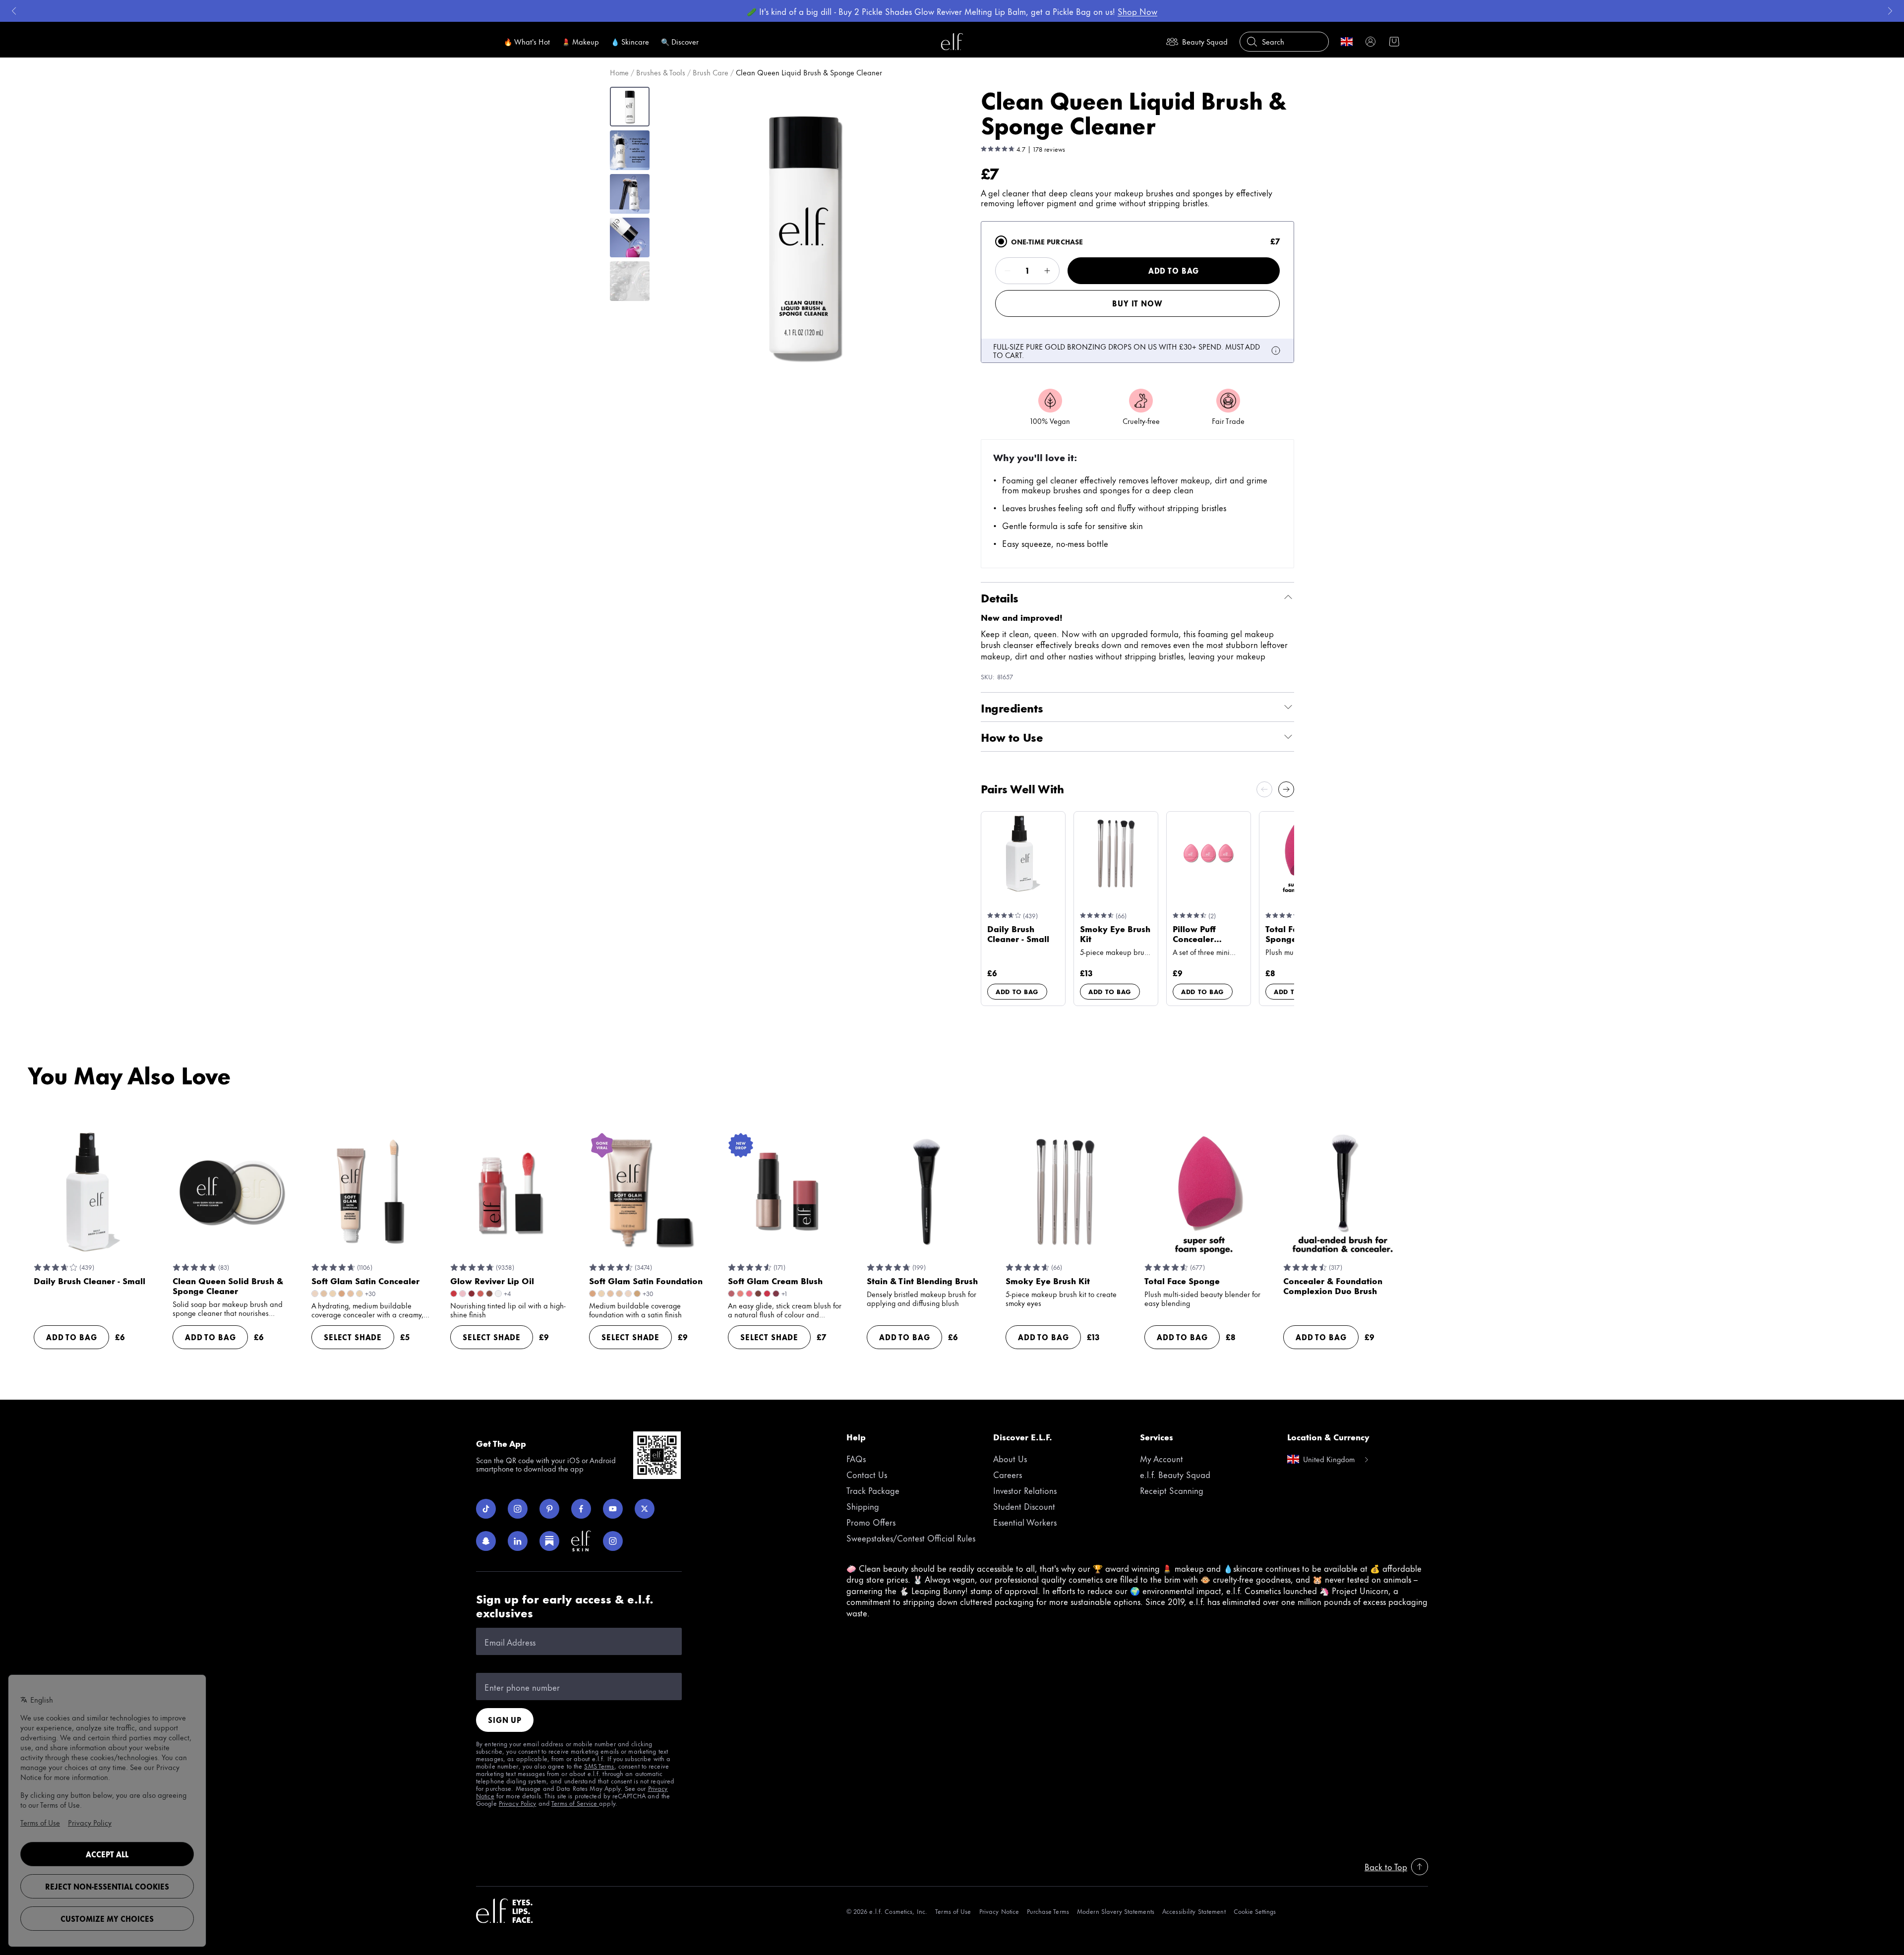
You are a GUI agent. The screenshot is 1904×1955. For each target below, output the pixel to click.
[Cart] (1394, 42)
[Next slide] (1286, 789)
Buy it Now (1137, 303)
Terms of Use (953, 1911)
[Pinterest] (549, 1509)
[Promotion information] (1276, 351)
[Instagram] (518, 1509)
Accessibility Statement (1194, 1911)
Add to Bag (1174, 270)
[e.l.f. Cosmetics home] (505, 1911)
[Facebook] (581, 1509)
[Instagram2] (613, 1541)
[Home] (952, 42)
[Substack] (549, 1541)
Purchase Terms (1048, 1911)
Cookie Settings (1255, 1911)
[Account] (1370, 42)
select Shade (353, 1337)
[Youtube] (613, 1509)
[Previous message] (14, 11)
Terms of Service (575, 1803)
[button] (804, 235)
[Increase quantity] (1047, 271)
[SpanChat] (486, 1541)
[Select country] (1347, 42)
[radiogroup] (1137, 292)
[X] (645, 1509)
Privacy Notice (999, 1911)
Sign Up (505, 1720)
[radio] (1001, 241)
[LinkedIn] (518, 1541)
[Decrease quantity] (1008, 271)
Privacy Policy (518, 1803)
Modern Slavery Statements (1116, 1911)
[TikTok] (486, 1509)
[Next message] (1890, 11)
